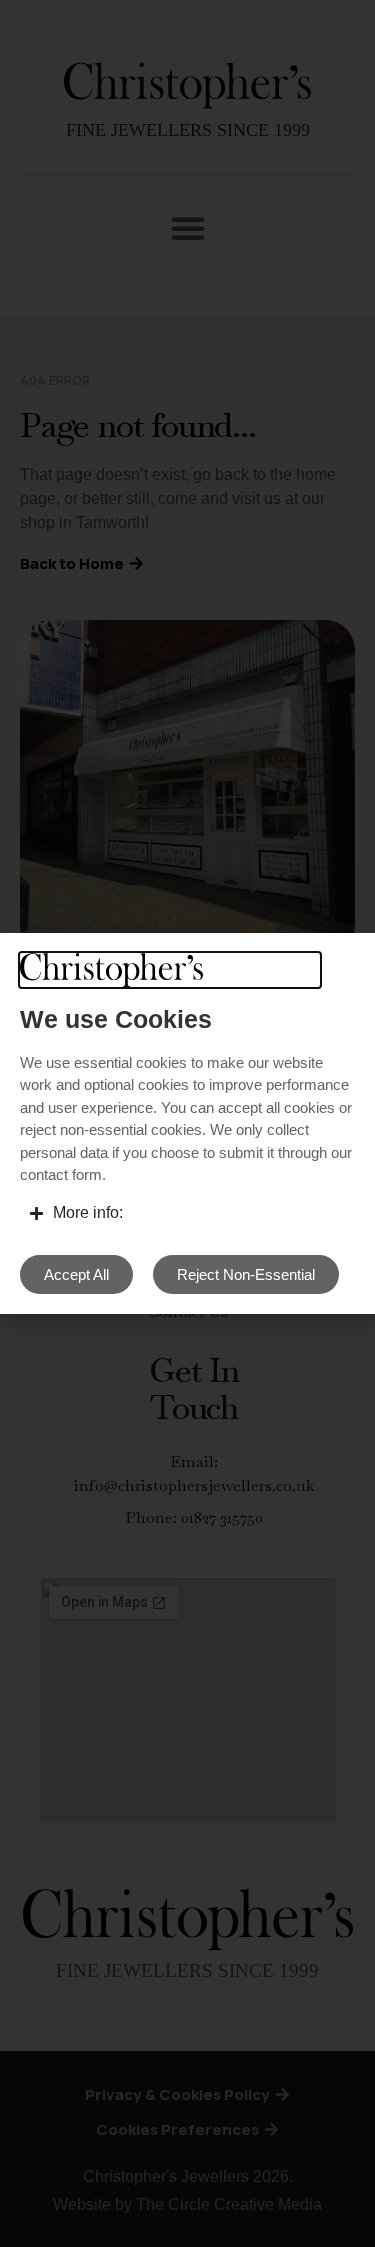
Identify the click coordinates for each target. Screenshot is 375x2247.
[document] (187, 1123)
